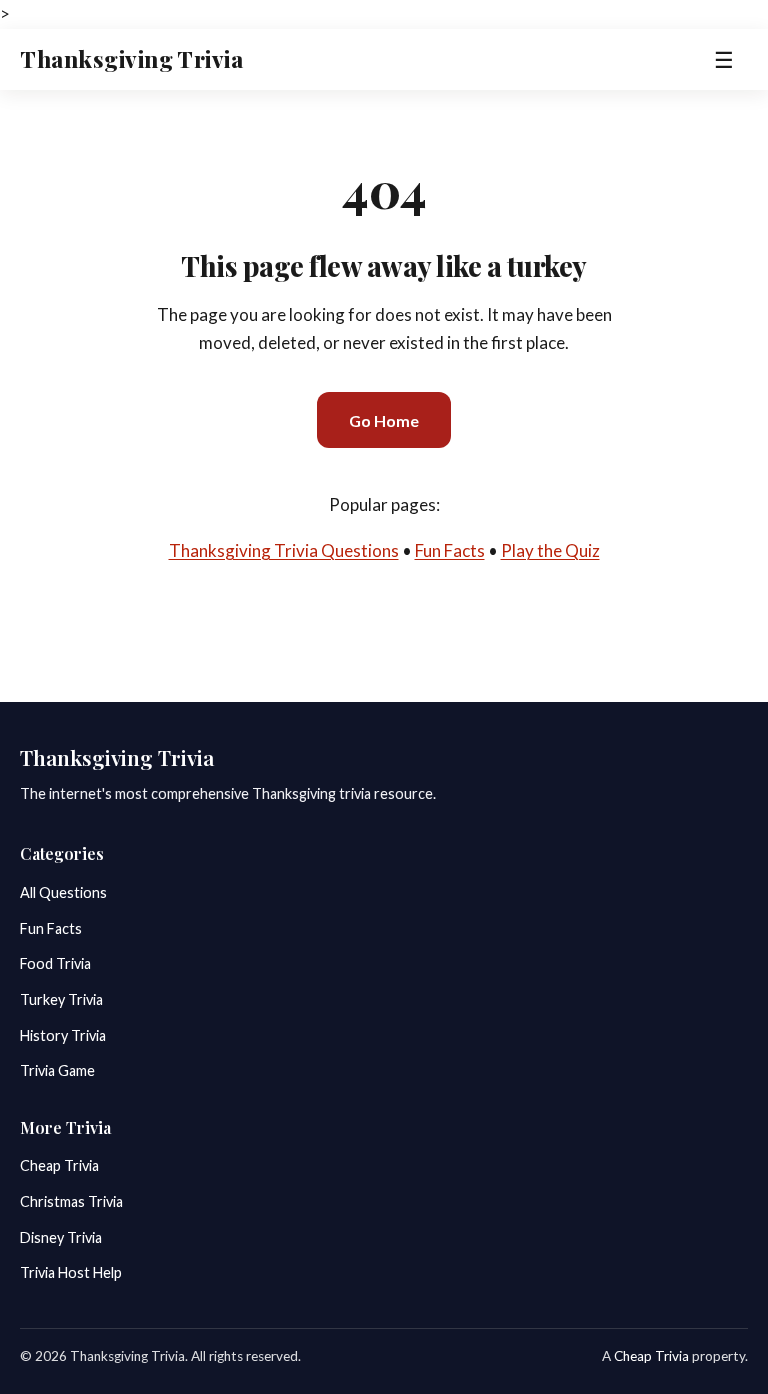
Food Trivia (55, 963)
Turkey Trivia (61, 999)
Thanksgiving (131, 59)
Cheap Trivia (59, 1165)
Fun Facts (450, 550)
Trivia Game (57, 1070)
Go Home (384, 420)
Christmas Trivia (71, 1201)
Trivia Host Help (71, 1272)
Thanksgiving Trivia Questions (284, 550)
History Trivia (63, 1035)
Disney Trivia (61, 1237)
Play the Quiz (550, 550)
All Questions (63, 892)
